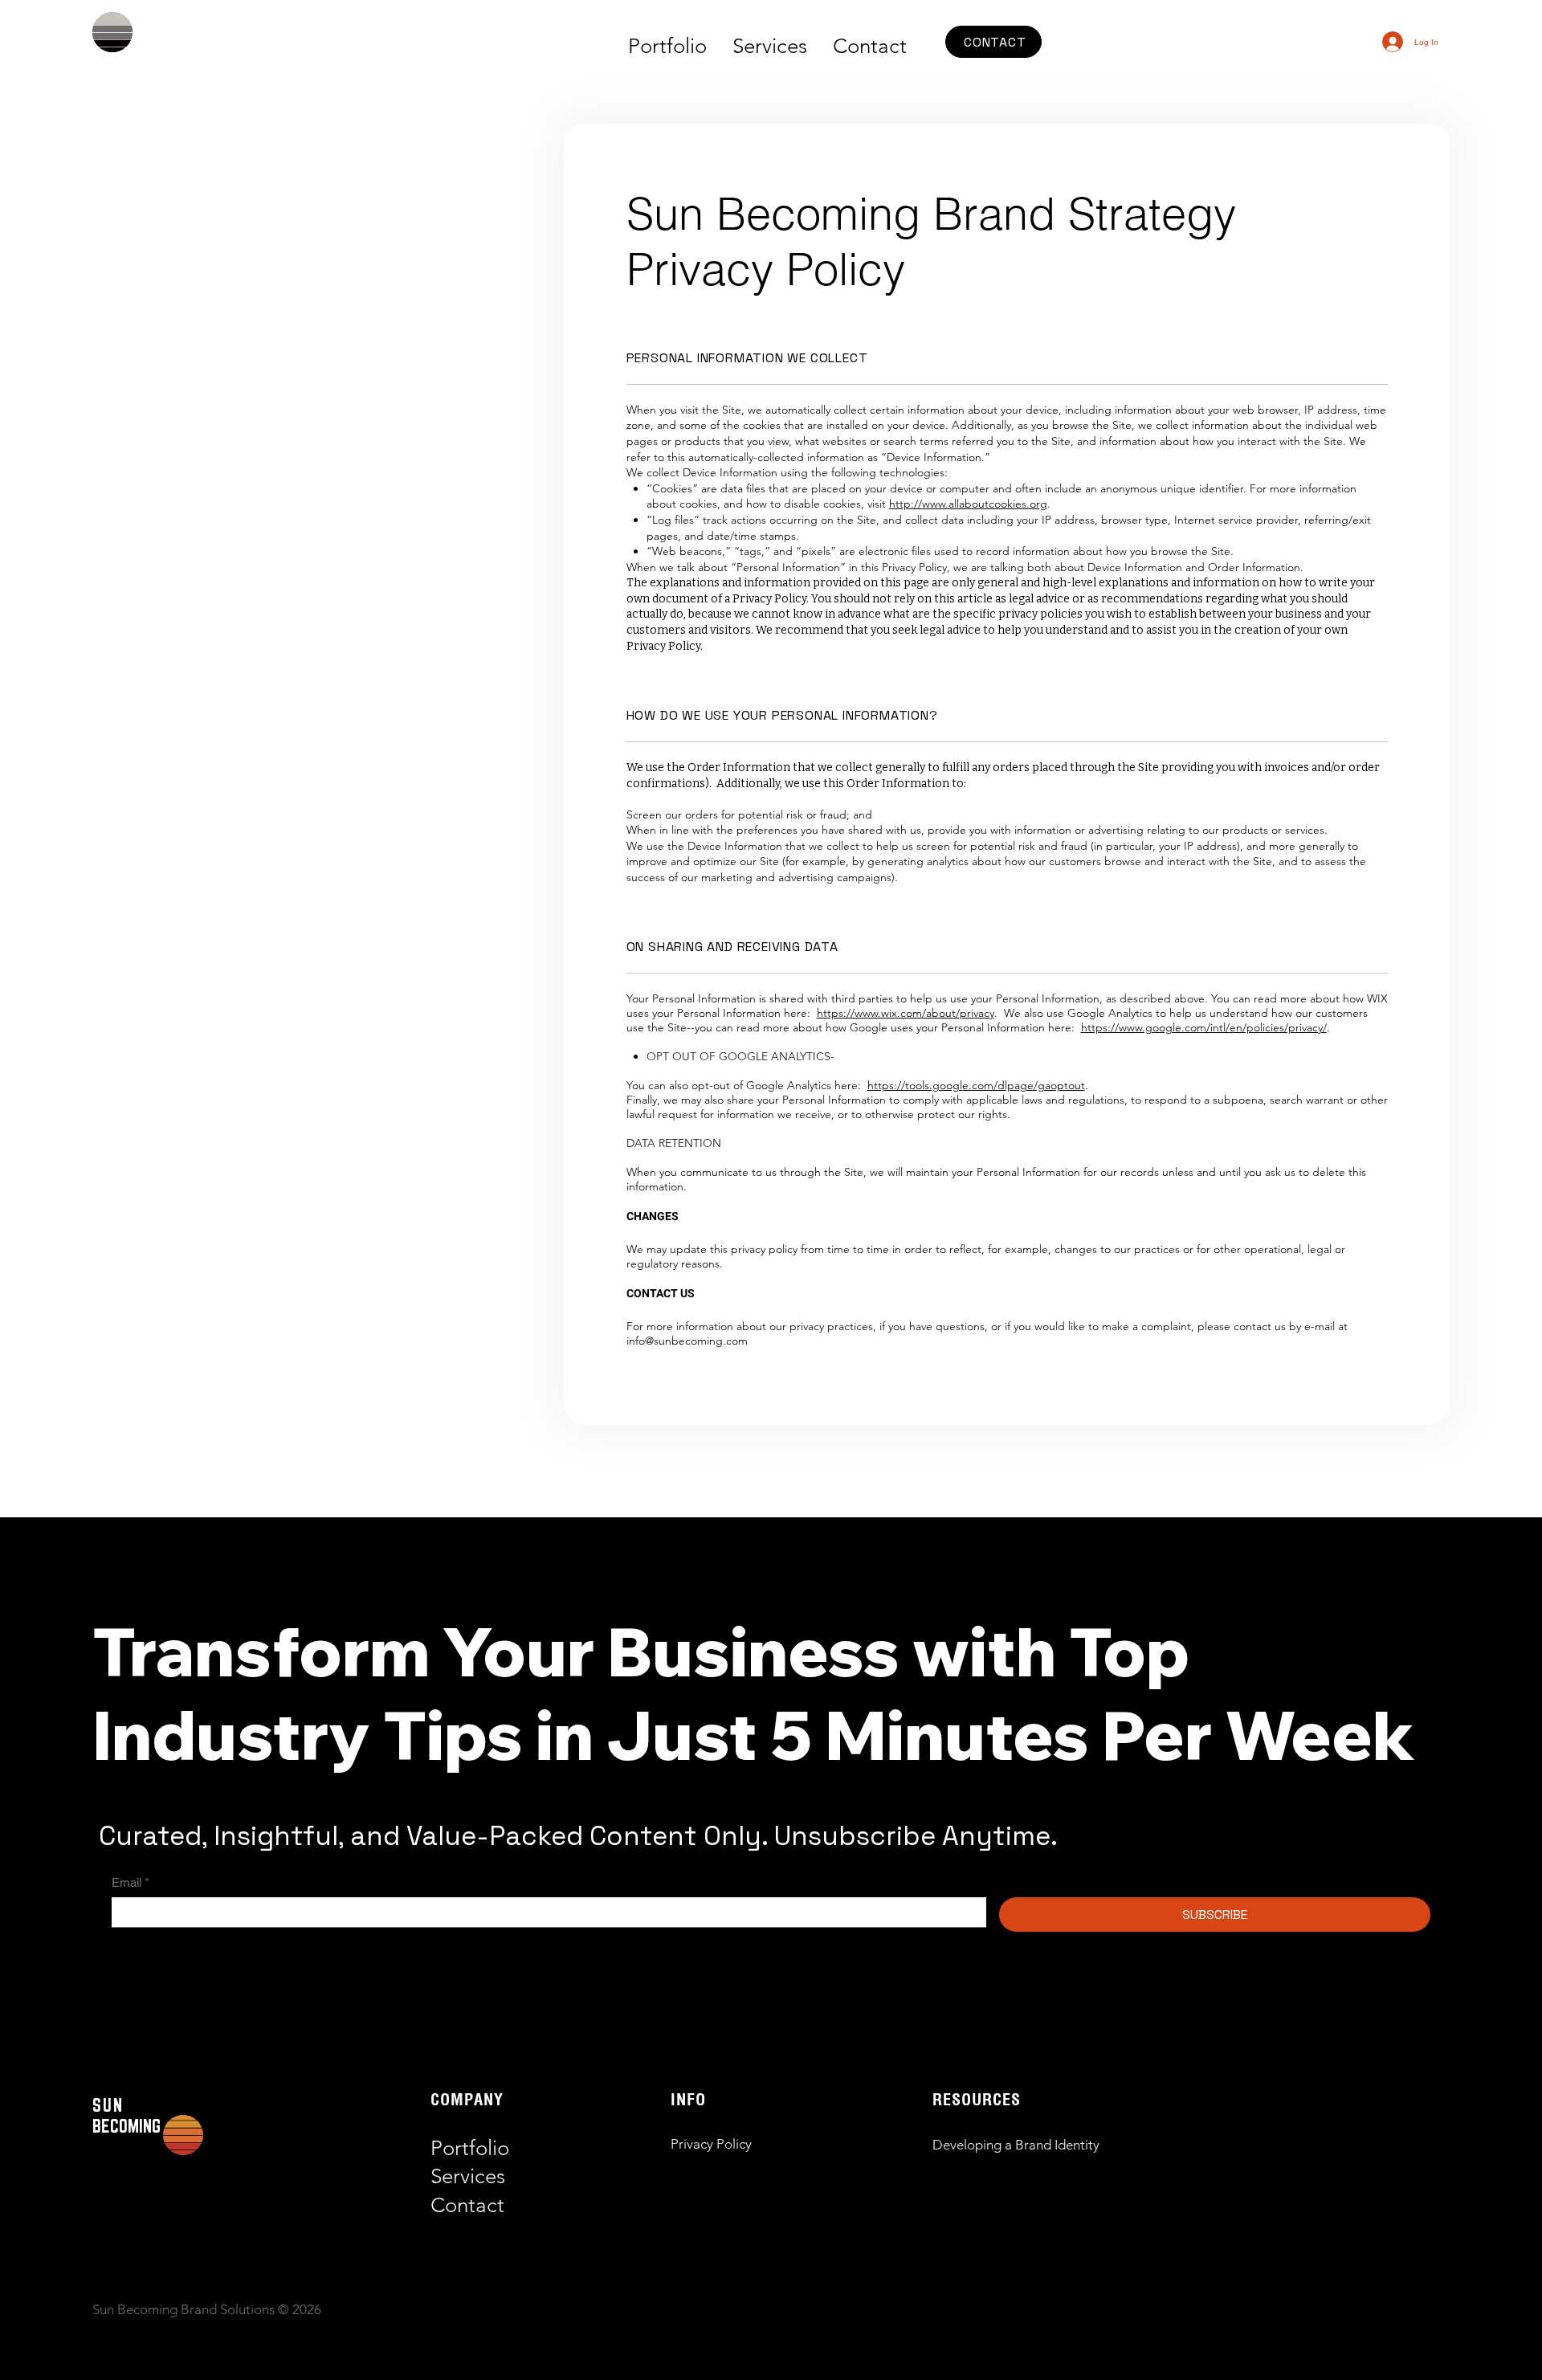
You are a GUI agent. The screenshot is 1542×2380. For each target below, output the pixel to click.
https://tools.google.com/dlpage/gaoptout (976, 1085)
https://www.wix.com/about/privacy (906, 1013)
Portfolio (470, 2148)
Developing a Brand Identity (1016, 2145)
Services (468, 2176)
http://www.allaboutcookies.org (968, 504)
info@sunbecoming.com (687, 1341)
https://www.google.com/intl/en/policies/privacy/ (1204, 1027)
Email (131, 1882)
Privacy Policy (711, 2144)
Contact (467, 2205)
